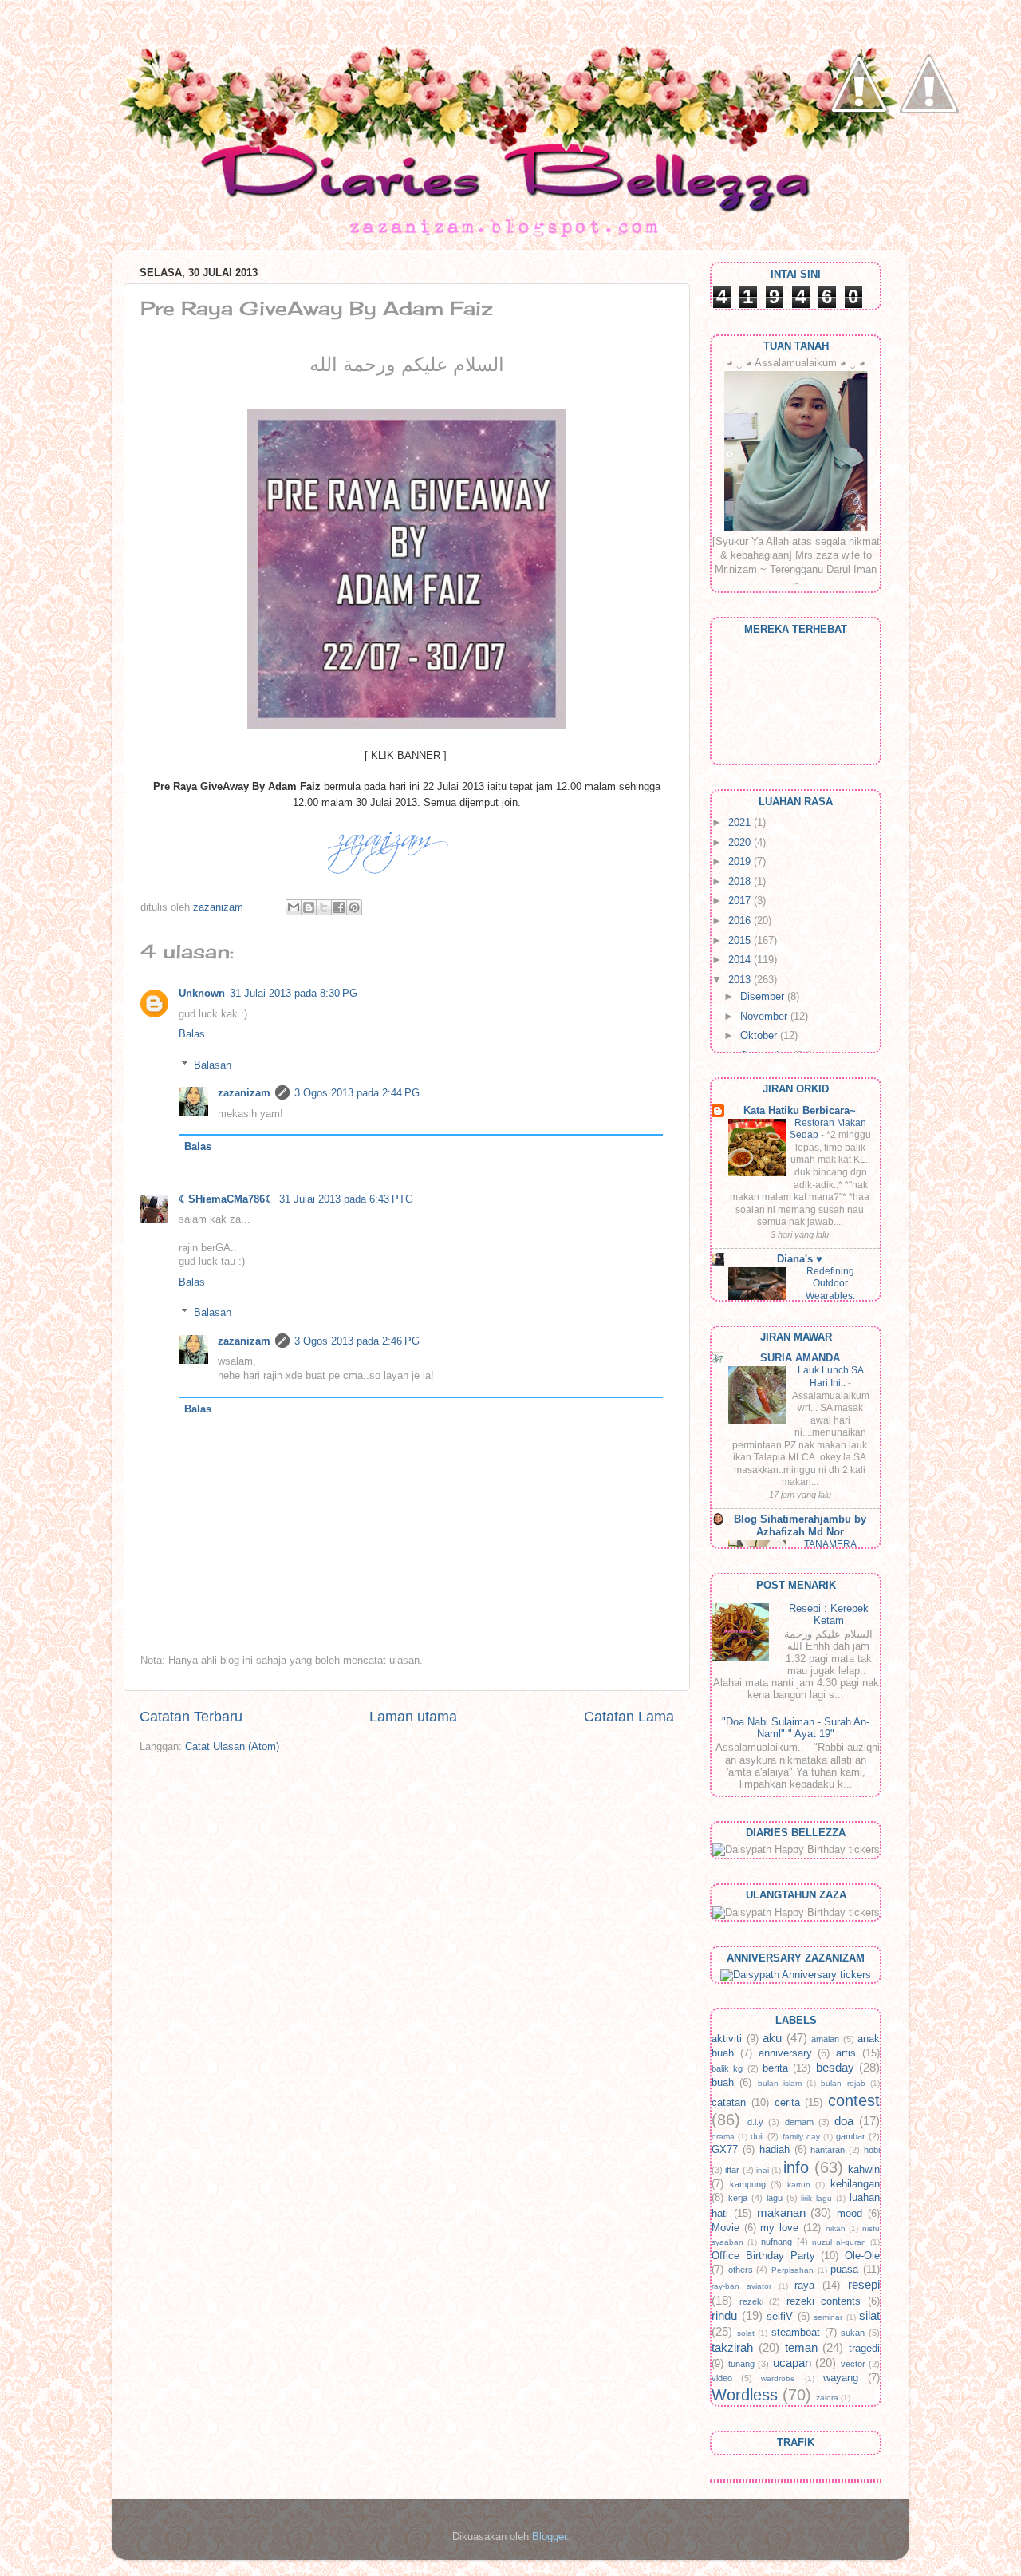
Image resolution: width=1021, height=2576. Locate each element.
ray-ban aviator (741, 2286)
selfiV (780, 2317)
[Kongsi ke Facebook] (339, 907)
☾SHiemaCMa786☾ (227, 1199)
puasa (844, 2270)
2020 (741, 843)
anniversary (785, 2053)
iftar (732, 2170)
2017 (741, 901)
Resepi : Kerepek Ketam (829, 1615)
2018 (741, 882)
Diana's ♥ (800, 1259)
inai (763, 2170)
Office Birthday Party (763, 2256)
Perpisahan (792, 2270)
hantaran (828, 2150)
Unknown (202, 994)
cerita (787, 2103)
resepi (864, 2284)
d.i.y (755, 2122)
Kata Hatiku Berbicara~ (800, 1111)
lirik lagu (816, 2198)
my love (779, 2228)
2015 (741, 941)
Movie (725, 2228)
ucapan (792, 2363)
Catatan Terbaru (191, 1717)
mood (850, 2214)
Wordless (745, 2395)
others (741, 2270)
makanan (781, 2213)
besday (835, 2067)
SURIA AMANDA (800, 1358)
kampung (748, 2184)
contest (854, 2100)
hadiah (775, 2150)
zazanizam (244, 1093)
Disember (764, 997)
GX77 (725, 2150)
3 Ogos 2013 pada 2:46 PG (357, 1341)
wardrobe (778, 2378)
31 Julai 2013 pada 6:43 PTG (346, 1199)
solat (746, 2333)
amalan (825, 2039)
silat (869, 2315)
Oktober (760, 1036)
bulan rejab (843, 2083)
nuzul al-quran (839, 2242)
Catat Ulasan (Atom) (232, 1747)
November (765, 1017)
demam (799, 2122)
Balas (192, 1034)
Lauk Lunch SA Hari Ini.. (831, 1377)
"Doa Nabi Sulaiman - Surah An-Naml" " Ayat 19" (796, 1728)
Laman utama (413, 1717)
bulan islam (780, 2083)
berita (775, 2068)
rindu (724, 2315)
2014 (741, 960)
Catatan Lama (629, 1717)
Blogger (549, 2537)
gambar (851, 2136)
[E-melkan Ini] (294, 907)
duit (757, 2136)
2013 (741, 980)
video (722, 2378)
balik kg (727, 2068)
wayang (841, 2378)
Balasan (213, 1065)
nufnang (777, 2242)
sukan (853, 2333)
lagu (775, 2198)
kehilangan (855, 2184)
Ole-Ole (862, 2256)
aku (772, 2038)
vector (853, 2364)
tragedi (864, 2349)
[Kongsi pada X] (324, 907)
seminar (828, 2317)
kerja (738, 2198)
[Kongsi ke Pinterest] (354, 907)
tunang (741, 2364)
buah (723, 2083)
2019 (741, 862)
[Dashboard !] (929, 160)
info (796, 2167)
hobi (872, 2150)
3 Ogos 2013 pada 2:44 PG (357, 1093)
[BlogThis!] (309, 907)
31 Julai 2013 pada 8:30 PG (294, 994)
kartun (799, 2185)
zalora (827, 2398)
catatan (729, 2103)
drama (723, 2137)
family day (801, 2137)
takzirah (732, 2347)
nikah (836, 2228)
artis (846, 2053)
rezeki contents (824, 2301)
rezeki (751, 2301)
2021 (741, 823)
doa (844, 2121)
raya (804, 2286)
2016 (741, 921)
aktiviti (727, 2039)
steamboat (796, 2333)
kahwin (864, 2170)
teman (801, 2347)
